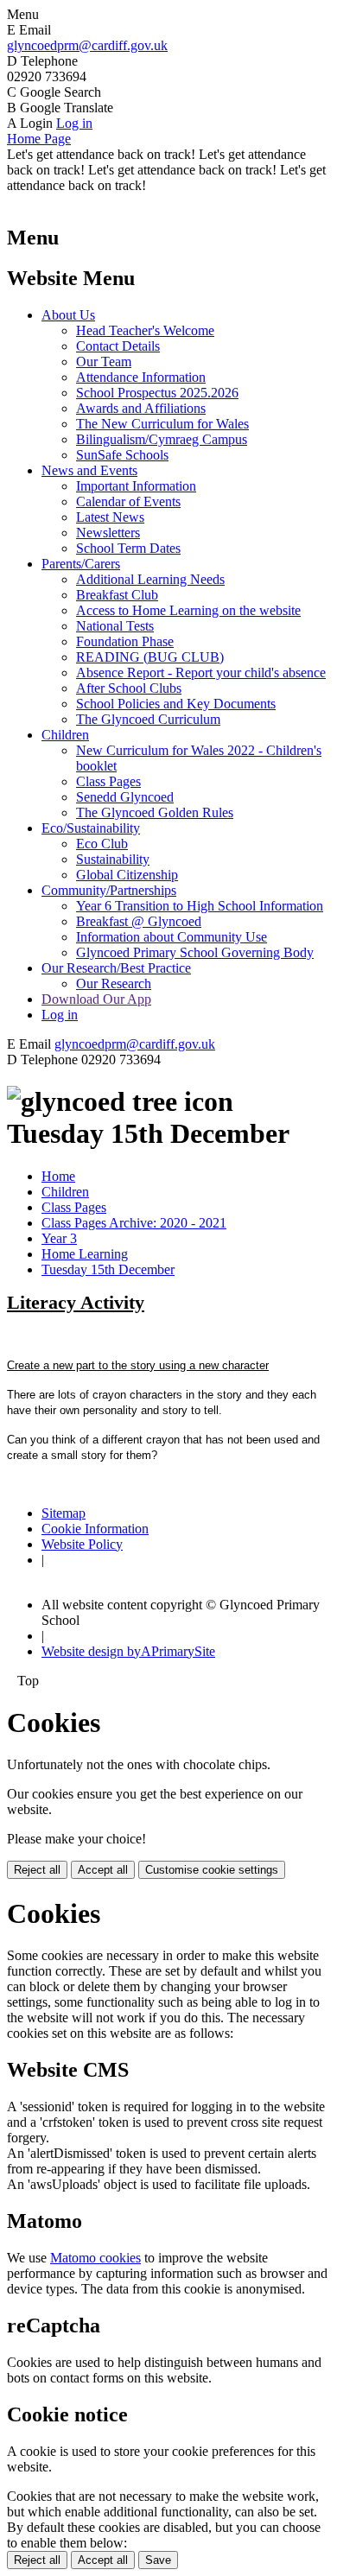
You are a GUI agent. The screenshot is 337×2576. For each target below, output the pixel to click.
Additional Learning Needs (150, 579)
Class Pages (108, 781)
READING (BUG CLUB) (150, 657)
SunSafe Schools (122, 455)
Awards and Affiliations (141, 408)
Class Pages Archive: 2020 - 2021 (134, 1223)
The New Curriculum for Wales (162, 424)
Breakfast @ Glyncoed (139, 921)
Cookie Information (95, 1529)
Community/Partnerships (109, 890)
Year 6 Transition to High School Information (200, 906)
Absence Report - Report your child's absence (201, 673)
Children (65, 735)
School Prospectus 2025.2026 (157, 393)
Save (158, 2560)
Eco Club (102, 844)
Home (58, 1176)
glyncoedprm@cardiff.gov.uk (87, 45)
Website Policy (82, 1544)
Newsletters (108, 533)
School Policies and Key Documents (176, 704)
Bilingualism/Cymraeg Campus (162, 439)
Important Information (136, 486)
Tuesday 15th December (108, 1269)
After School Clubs (129, 688)
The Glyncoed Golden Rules (155, 812)
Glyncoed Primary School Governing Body (195, 952)
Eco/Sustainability (91, 828)
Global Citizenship (127, 875)
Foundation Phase (125, 641)
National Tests (115, 626)
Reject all (37, 1870)
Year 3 (59, 1238)
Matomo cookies (95, 2258)
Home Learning (85, 1254)
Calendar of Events (128, 501)
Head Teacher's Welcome (145, 330)
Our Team (104, 362)
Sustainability (113, 859)
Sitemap (64, 1513)
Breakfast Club (117, 595)
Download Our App (96, 999)
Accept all (103, 1870)
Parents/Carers (81, 564)
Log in (74, 123)
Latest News (110, 517)
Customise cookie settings (212, 1870)
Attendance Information (141, 377)
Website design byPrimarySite (128, 1651)
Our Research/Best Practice (116, 968)
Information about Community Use (172, 937)
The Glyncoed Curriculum (148, 719)
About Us (68, 315)
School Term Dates (128, 548)
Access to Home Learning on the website (188, 610)
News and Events (89, 470)
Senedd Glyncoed (125, 797)
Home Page (39, 139)
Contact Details (118, 346)
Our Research (114, 983)
